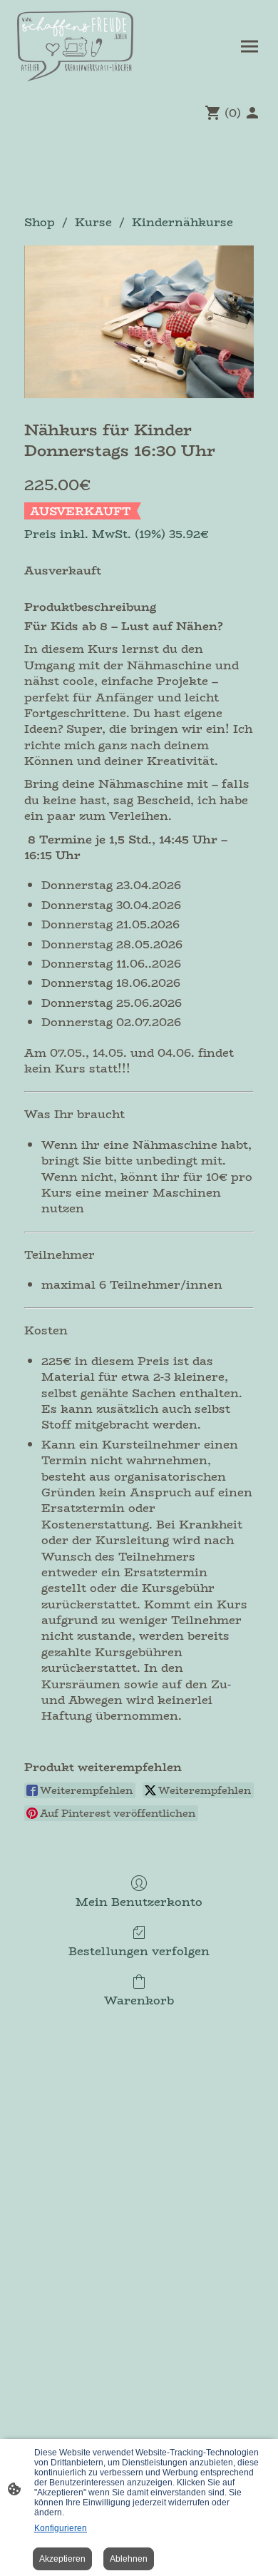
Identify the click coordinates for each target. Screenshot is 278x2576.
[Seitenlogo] (75, 46)
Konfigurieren (61, 2528)
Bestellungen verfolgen (139, 1950)
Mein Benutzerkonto (139, 1901)
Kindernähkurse (182, 222)
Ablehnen (129, 2559)
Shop (40, 222)
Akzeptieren (62, 2559)
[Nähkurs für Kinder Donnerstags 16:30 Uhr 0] (139, 322)
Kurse (93, 222)
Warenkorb (139, 1999)
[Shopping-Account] (252, 113)
